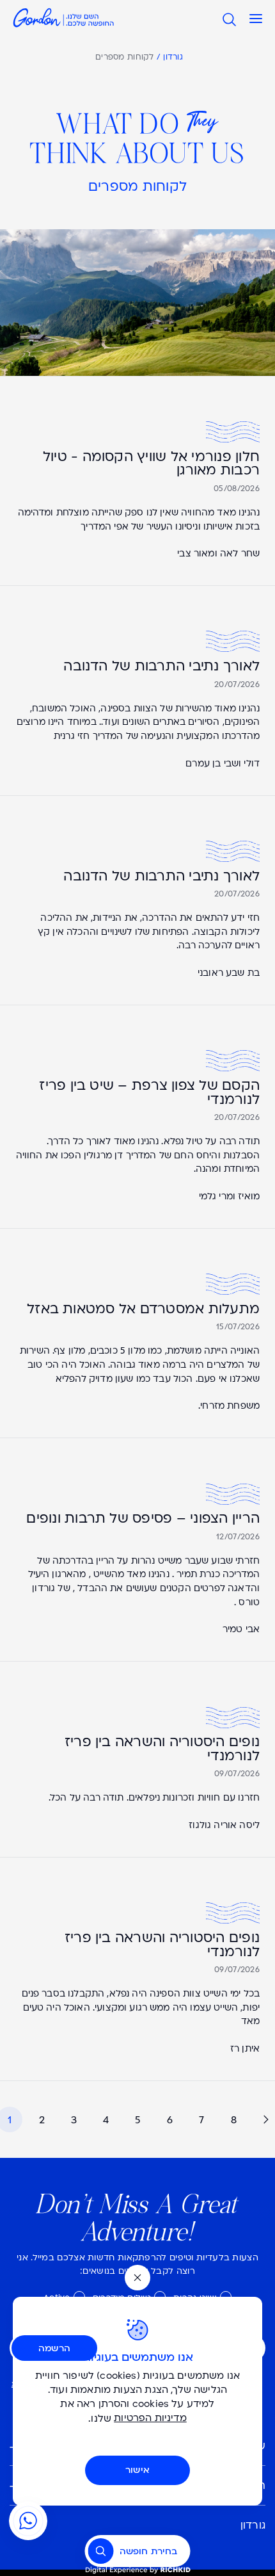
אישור (137, 2470)
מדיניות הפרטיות (150, 2419)
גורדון (173, 58)
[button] (256, 19)
